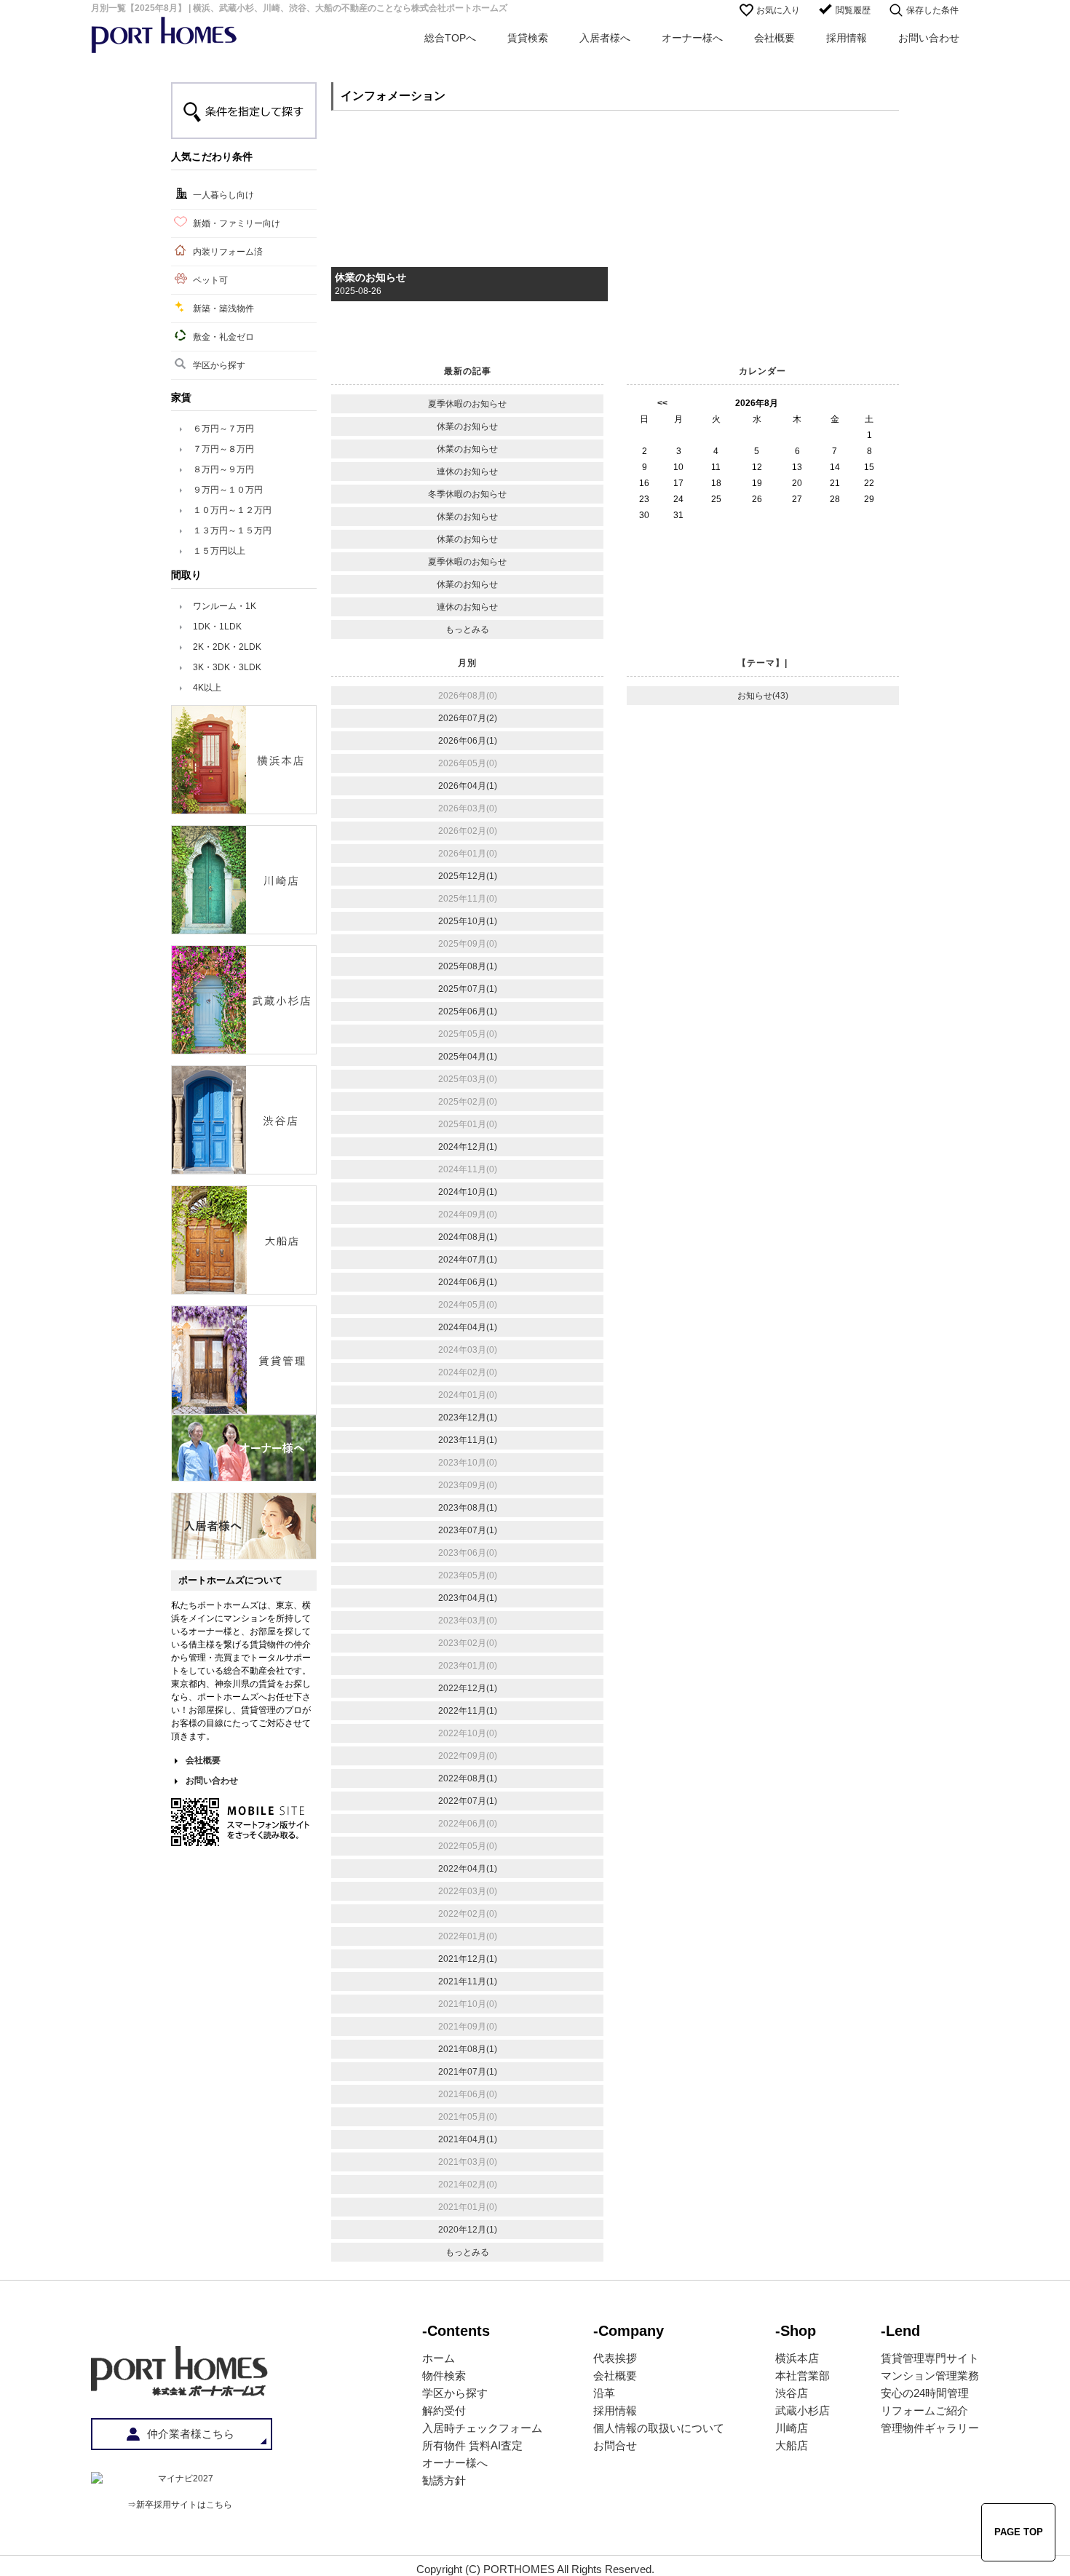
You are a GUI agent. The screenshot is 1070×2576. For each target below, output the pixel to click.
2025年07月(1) (468, 989)
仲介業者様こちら (191, 2434)
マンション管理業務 (930, 2376)
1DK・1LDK (217, 627)
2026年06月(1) (468, 741)
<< (662, 403)
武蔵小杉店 (802, 2410)
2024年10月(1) (468, 1192)
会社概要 (774, 38)
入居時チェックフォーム (482, 2428)
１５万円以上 (219, 551)
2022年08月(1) (468, 1778)
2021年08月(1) (468, 2049)
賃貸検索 (528, 38)
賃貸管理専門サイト (930, 2358)
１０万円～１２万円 (232, 510)
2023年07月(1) (468, 1530)
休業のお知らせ (370, 277)
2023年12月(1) (468, 1418)
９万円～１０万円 (228, 490)
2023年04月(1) (468, 1598)
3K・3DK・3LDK (227, 667)
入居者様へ (605, 38)
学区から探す (219, 365)
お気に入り (778, 10)
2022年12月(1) (468, 1688)
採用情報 (847, 38)
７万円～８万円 (223, 449)
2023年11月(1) (468, 1440)
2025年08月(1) (468, 966)
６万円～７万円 (223, 429)
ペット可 (210, 280)
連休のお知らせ (467, 472)
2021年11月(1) (468, 1981)
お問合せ (615, 2445)
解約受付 (444, 2410)
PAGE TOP (1019, 2532)
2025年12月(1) (468, 876)
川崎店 (792, 2428)
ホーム (439, 2358)
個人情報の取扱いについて (659, 2428)
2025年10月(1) (468, 921)
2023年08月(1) (468, 1508)
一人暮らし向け (223, 195)
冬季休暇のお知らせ (467, 494)
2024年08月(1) (468, 1237)
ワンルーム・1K (225, 606)
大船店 (792, 2445)
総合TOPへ (450, 38)
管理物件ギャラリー (930, 2428)
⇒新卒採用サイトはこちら (180, 2505)
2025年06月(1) (468, 1011)
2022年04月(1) (468, 1869)
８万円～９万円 (223, 469)
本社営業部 (802, 2376)
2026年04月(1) (468, 786)
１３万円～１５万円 (232, 530)
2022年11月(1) (468, 1711)
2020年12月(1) (468, 2230)
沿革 (604, 2393)
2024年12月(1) (468, 1147)
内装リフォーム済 (228, 252)
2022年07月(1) (468, 1801)
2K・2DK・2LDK (227, 647)
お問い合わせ (929, 38)
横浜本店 (797, 2358)
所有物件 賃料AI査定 (472, 2445)
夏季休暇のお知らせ (467, 404)
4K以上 (207, 688)
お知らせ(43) (763, 696)
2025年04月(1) (468, 1057)
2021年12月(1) (468, 1959)
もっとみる (467, 629)
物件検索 (444, 2376)
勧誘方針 (444, 2480)
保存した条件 (932, 10)
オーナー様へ (692, 38)
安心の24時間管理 (925, 2393)
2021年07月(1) (468, 2072)
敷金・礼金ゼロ (223, 337)
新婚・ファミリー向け (237, 223)
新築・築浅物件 (223, 309)
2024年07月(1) (468, 1260)
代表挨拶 (615, 2358)
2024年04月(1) (468, 1327)
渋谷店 (792, 2393)
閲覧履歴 (853, 10)
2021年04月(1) (468, 2139)
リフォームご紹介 (924, 2410)
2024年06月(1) (468, 1282)
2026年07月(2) (468, 718)
